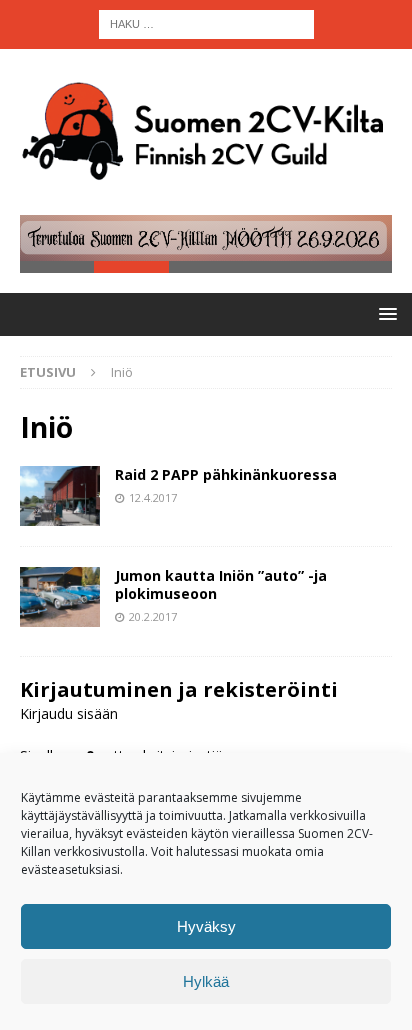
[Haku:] (206, 22)
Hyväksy (206, 926)
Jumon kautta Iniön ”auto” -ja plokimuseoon (221, 584)
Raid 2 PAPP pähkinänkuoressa (226, 474)
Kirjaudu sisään (69, 713)
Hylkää (206, 981)
